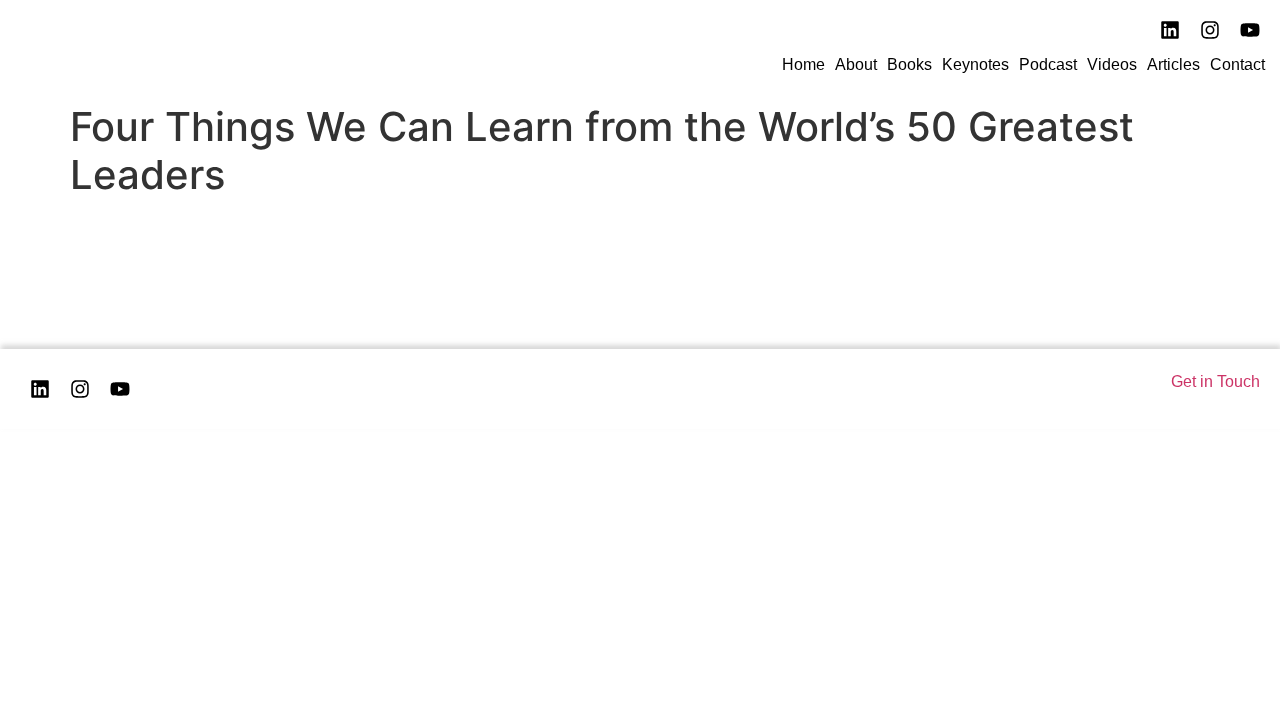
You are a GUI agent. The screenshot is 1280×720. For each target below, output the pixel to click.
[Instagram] (1210, 30)
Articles (1173, 64)
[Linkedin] (40, 389)
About (856, 64)
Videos (1112, 64)
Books (909, 64)
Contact (1237, 64)
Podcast (1048, 64)
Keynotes (975, 64)
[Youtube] (1250, 30)
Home (803, 64)
